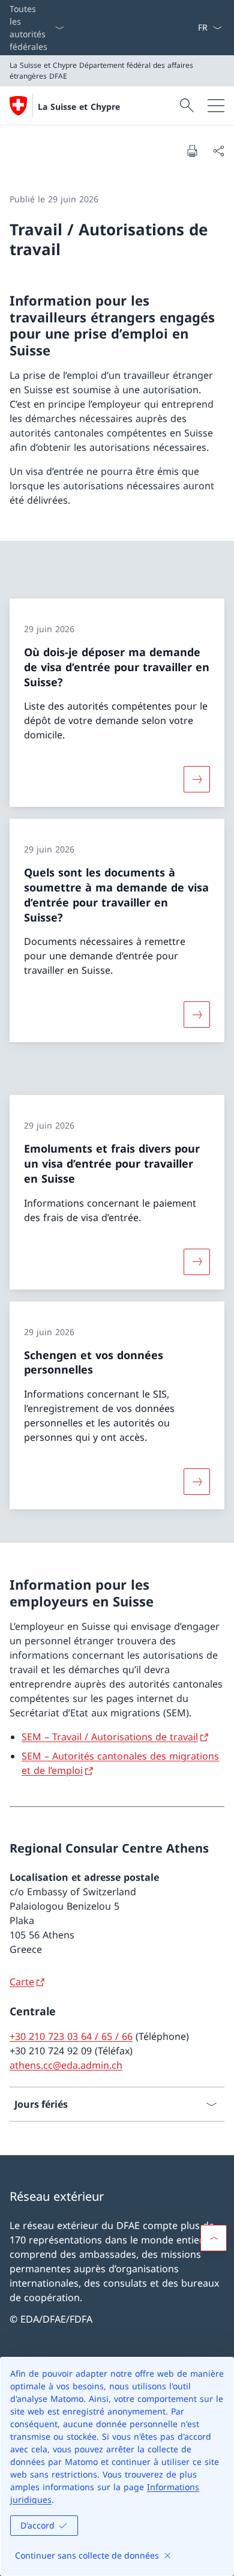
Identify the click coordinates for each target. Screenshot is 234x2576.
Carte (22, 1982)
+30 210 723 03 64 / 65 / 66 (71, 2036)
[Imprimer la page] (192, 151)
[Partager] (218, 151)
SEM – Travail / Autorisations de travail (110, 1737)
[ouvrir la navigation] (216, 106)
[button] (214, 2238)
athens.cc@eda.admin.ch (66, 2065)
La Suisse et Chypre (79, 107)
